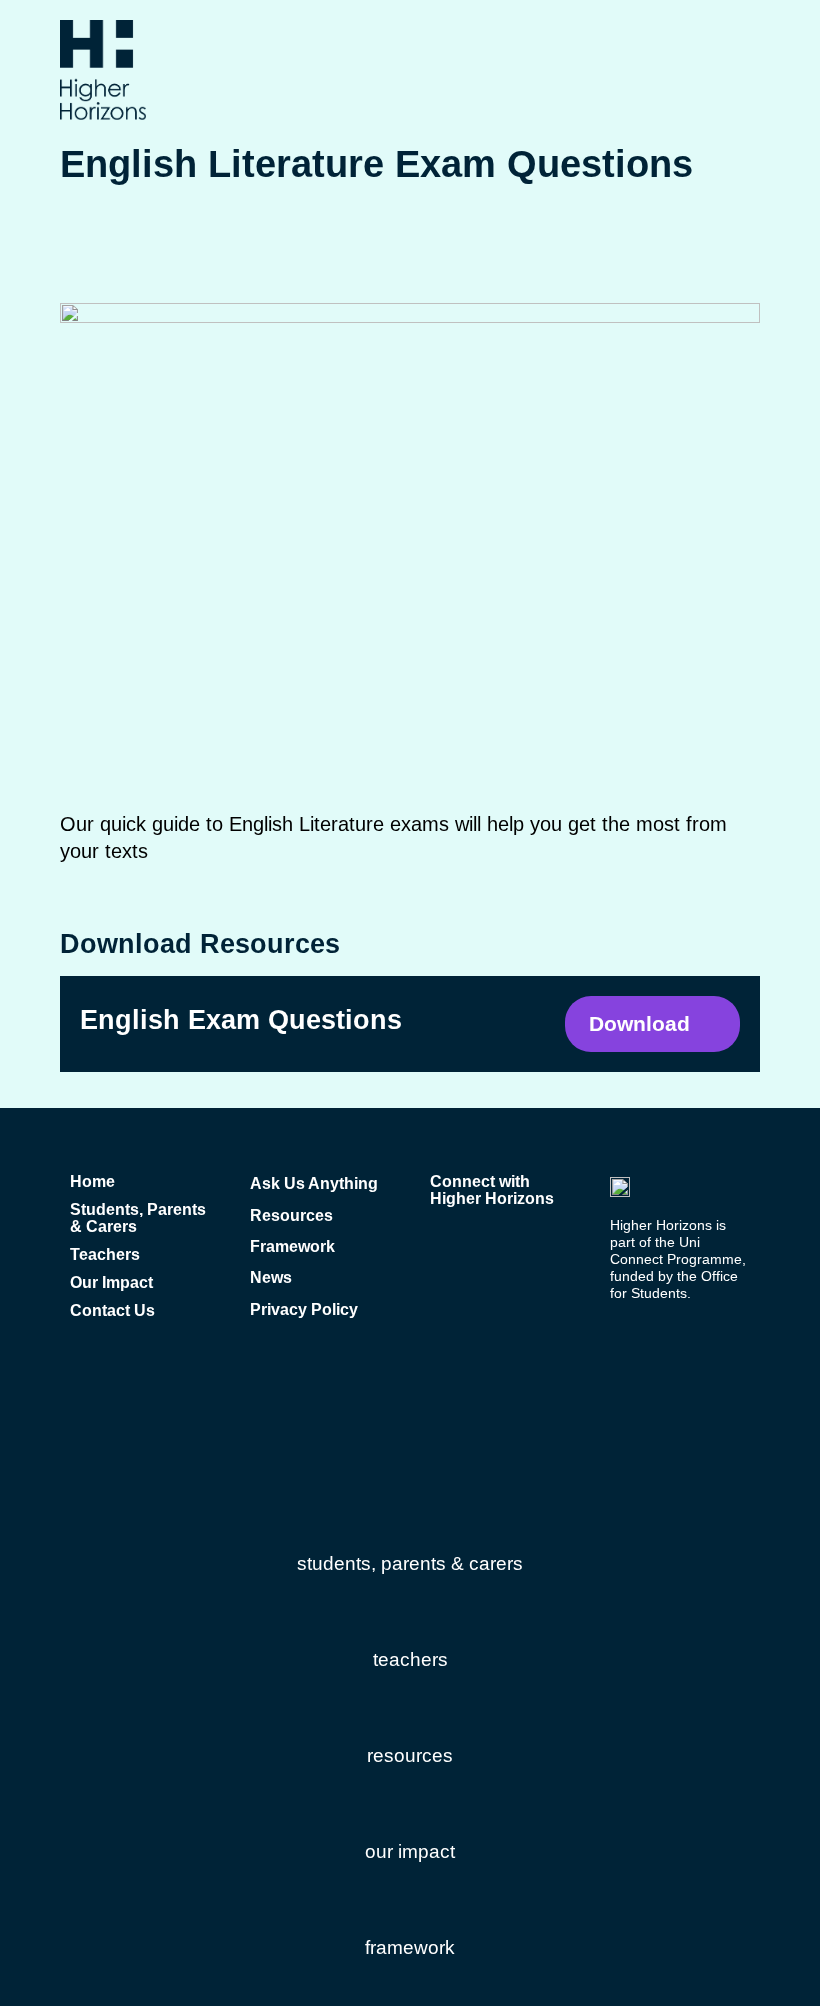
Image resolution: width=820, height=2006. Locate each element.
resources (410, 1755)
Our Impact (111, 1282)
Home (92, 1181)
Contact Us (112, 1310)
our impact (410, 1851)
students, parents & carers (410, 1563)
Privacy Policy (304, 1309)
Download (639, 1023)
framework (410, 1947)
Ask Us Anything (314, 1183)
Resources (291, 1215)
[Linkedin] (509, 1242)
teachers (410, 1659)
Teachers (105, 1254)
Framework (292, 1246)
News (271, 1277)
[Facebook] (439, 1242)
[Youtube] (474, 1242)
